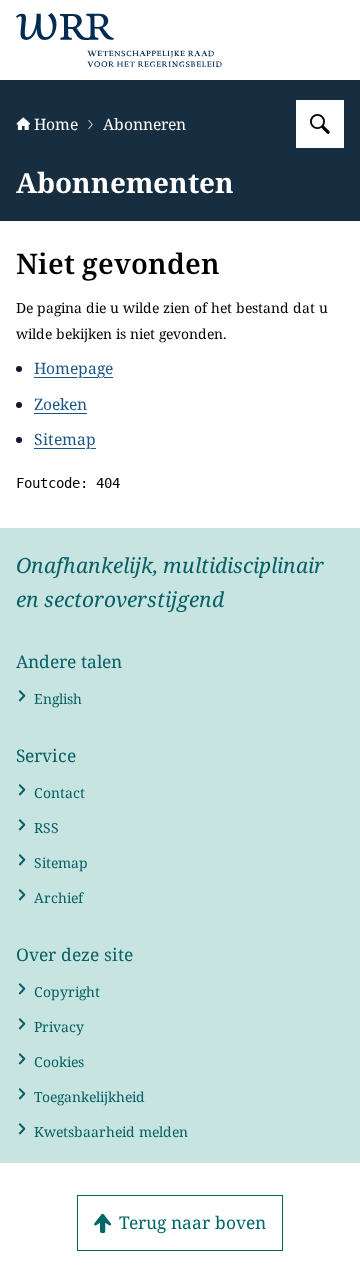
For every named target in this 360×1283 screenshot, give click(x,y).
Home (56, 124)
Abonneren (144, 124)
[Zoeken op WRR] (320, 124)
